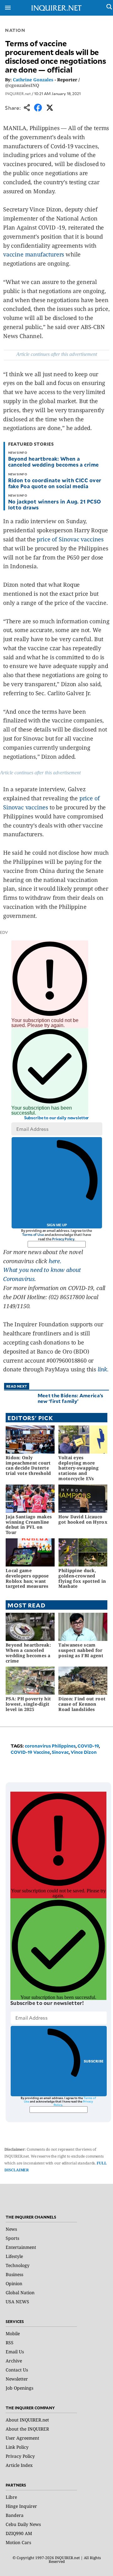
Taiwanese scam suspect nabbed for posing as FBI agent (81, 1650)
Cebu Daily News (23, 2524)
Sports (12, 2238)
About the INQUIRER (27, 2429)
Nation (15, 30)
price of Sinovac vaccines (70, 539)
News (11, 2229)
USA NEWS (17, 2302)
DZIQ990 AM (19, 2533)
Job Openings (19, 2388)
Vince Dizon (84, 1752)
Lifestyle (14, 2256)
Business (14, 2274)
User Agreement (22, 2438)
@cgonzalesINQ (22, 85)
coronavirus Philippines (50, 1746)
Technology (18, 2265)
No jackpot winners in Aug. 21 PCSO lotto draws (55, 504)
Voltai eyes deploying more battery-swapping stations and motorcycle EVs (78, 1468)
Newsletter (17, 2379)
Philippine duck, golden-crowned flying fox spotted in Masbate (82, 1578)
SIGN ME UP (57, 1225)
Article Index (19, 2465)
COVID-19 (88, 1746)
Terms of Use (33, 1235)
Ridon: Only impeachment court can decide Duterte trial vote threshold (28, 1465)
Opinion (14, 2283)
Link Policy (17, 2447)
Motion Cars (18, 2542)
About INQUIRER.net (27, 2420)
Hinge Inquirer (21, 2506)
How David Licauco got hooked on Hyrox (83, 1519)
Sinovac (60, 1752)
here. (55, 1261)
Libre (11, 2497)
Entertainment (21, 2247)
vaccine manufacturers (34, 254)
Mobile (13, 2333)
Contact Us (17, 2370)
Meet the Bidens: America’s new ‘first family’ (71, 1398)
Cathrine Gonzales (33, 80)
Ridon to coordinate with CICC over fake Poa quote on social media (55, 483)
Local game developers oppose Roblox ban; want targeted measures (27, 1578)
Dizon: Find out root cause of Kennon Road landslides (82, 1704)
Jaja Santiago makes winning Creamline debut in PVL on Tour (29, 1524)
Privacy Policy (63, 1239)
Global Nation (20, 2293)
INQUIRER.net (18, 94)
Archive (14, 2361)
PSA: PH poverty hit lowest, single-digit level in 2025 (28, 1704)
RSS (10, 2343)
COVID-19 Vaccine (30, 1752)
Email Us (15, 2352)
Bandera (15, 2515)
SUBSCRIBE (94, 2061)
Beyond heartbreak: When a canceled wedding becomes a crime (54, 461)
